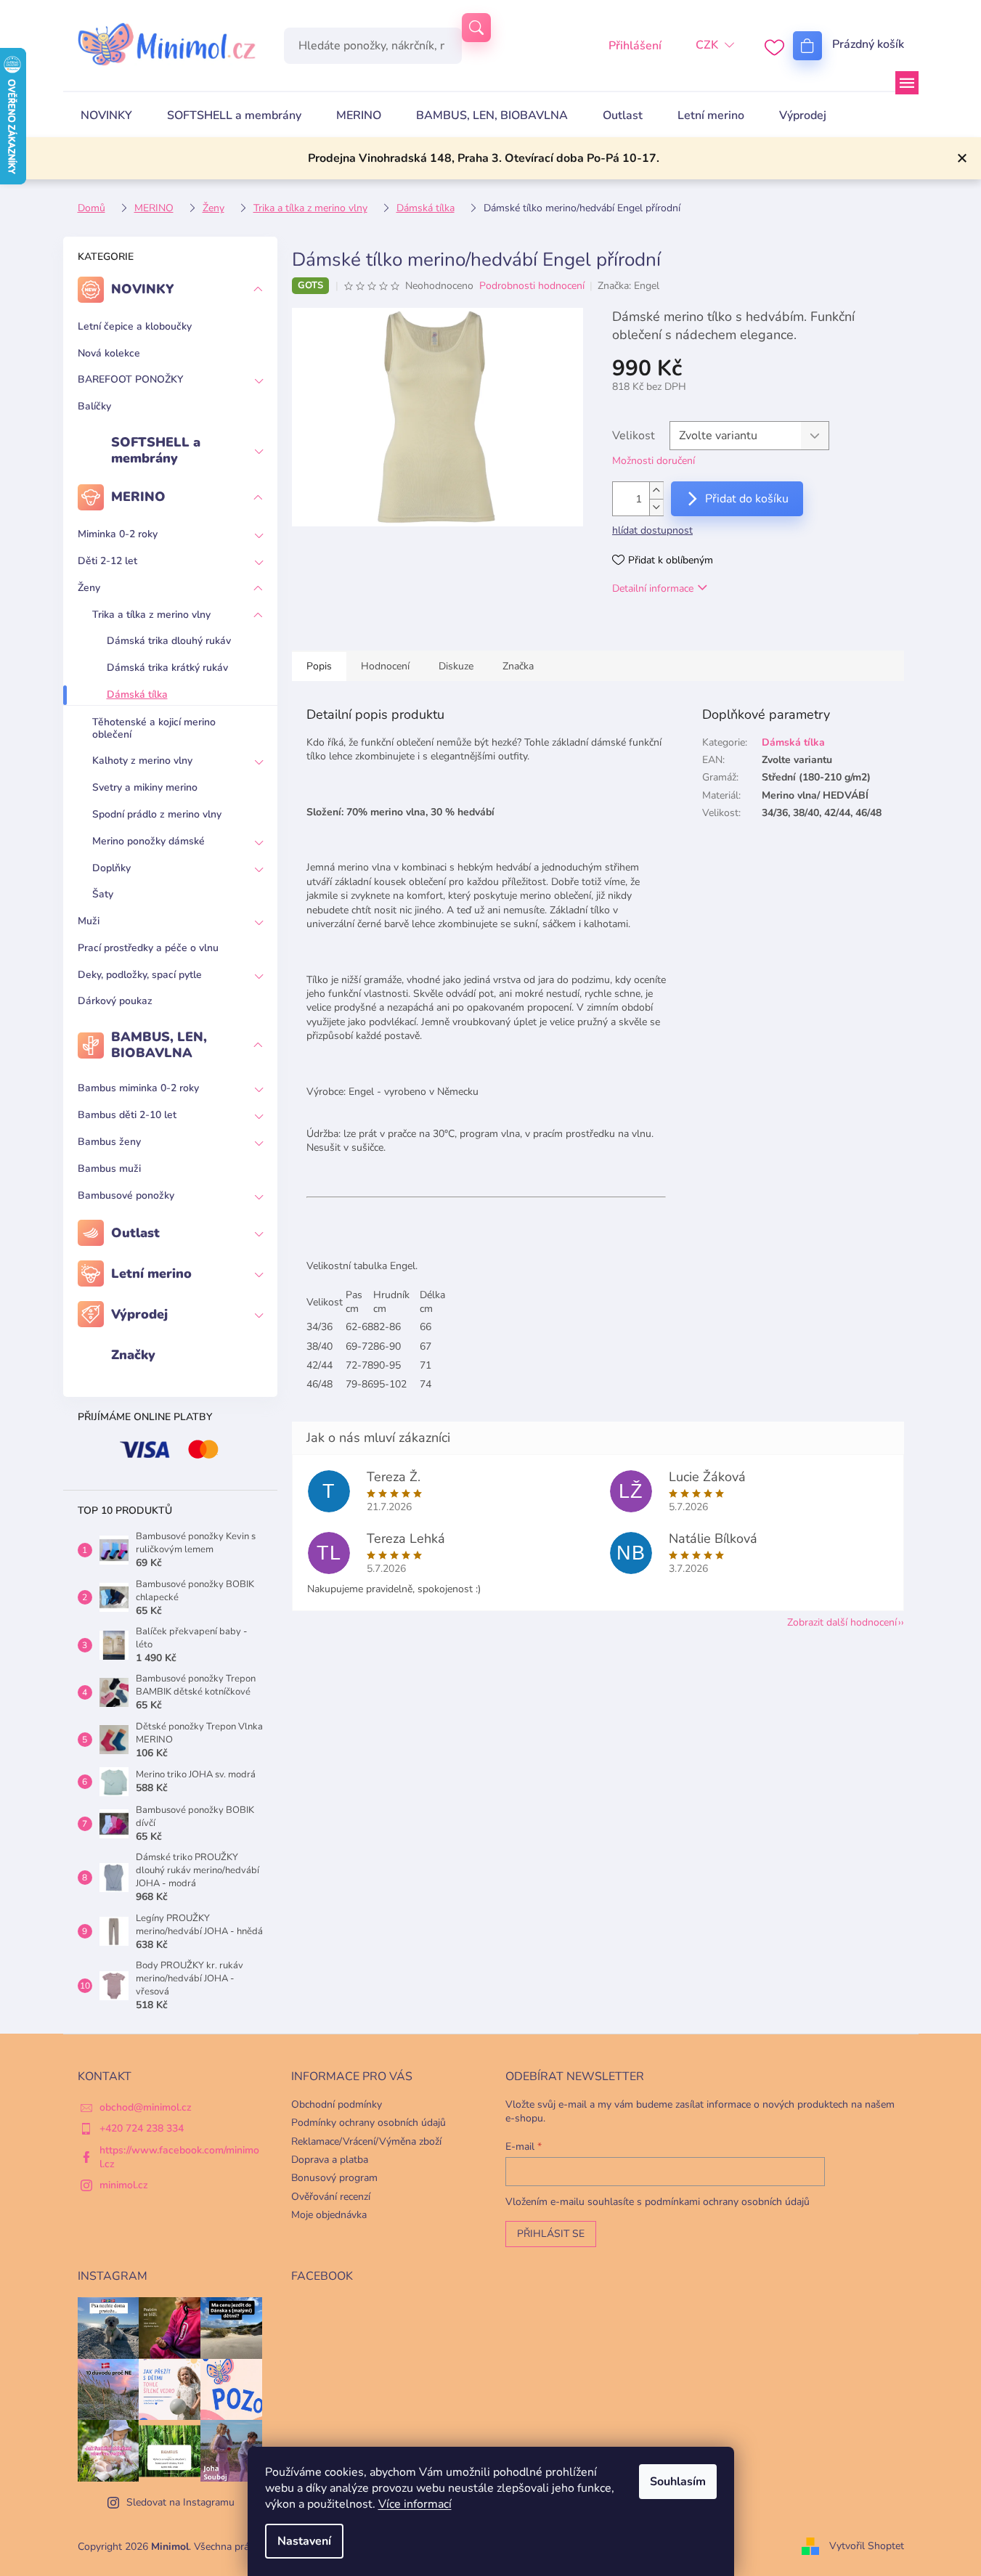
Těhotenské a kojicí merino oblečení (154, 728)
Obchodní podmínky (337, 2104)
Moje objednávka (329, 2215)
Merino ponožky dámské (148, 841)
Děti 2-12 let (107, 561)
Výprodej (139, 1314)
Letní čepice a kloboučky (135, 326)
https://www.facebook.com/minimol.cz (179, 2157)
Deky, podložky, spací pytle (140, 975)
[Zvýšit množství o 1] (656, 490)
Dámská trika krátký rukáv (167, 668)
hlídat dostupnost (652, 530)
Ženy (89, 588)
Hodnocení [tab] (385, 666)
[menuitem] (106, 115)
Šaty (103, 894)
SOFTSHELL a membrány (156, 450)
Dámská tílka (137, 694)
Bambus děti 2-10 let (127, 1115)
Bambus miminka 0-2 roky (138, 1088)
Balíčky (94, 406)
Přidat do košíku (747, 499)
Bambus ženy (109, 1142)
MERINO (138, 497)
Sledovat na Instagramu (180, 2502)
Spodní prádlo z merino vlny (157, 814)
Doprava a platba (330, 2160)
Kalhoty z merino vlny (142, 761)
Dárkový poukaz (115, 1001)
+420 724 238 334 (142, 2128)
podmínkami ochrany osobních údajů (727, 2202)
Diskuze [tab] (456, 666)
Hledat (476, 28)
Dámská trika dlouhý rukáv (169, 641)
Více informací (415, 2504)
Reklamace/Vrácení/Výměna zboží (366, 2141)
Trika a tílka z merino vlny (151, 615)
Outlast (135, 1233)
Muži (89, 921)
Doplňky (111, 868)
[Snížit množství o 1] (656, 507)
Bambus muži (109, 1169)
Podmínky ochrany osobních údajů (369, 2123)
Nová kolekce (109, 353)
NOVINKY (143, 289)
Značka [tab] (518, 666)
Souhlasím (678, 2482)
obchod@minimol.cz (146, 2107)
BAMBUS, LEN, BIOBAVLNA (159, 1045)
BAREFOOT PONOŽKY (130, 379)
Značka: (628, 286)
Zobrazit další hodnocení (842, 1622)
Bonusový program (334, 2178)
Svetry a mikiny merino (145, 787)
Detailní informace (653, 588)
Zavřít (687, 630)
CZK (707, 45)
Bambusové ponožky (126, 1195)
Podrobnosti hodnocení (532, 286)
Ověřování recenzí (331, 2197)
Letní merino (151, 1273)
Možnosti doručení (654, 461)
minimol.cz (124, 2185)
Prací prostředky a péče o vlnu (148, 948)
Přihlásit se (551, 2234)
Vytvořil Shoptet (867, 2546)
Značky (133, 1355)
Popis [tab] (319, 666)
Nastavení (304, 2541)
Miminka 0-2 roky (118, 534)
